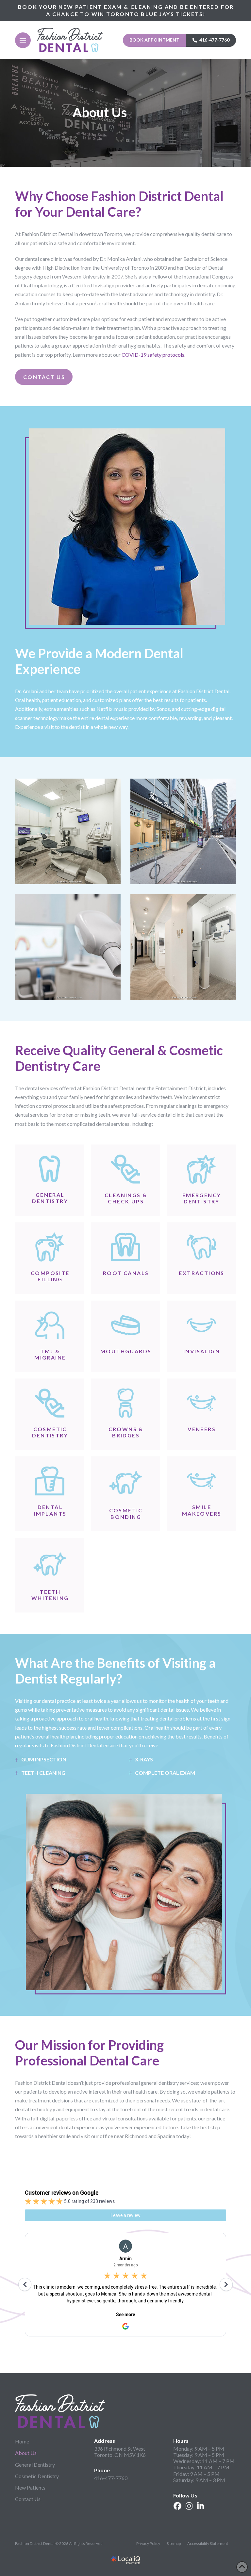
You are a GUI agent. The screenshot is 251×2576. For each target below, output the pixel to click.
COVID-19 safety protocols (153, 355)
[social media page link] (177, 2506)
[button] (23, 40)
